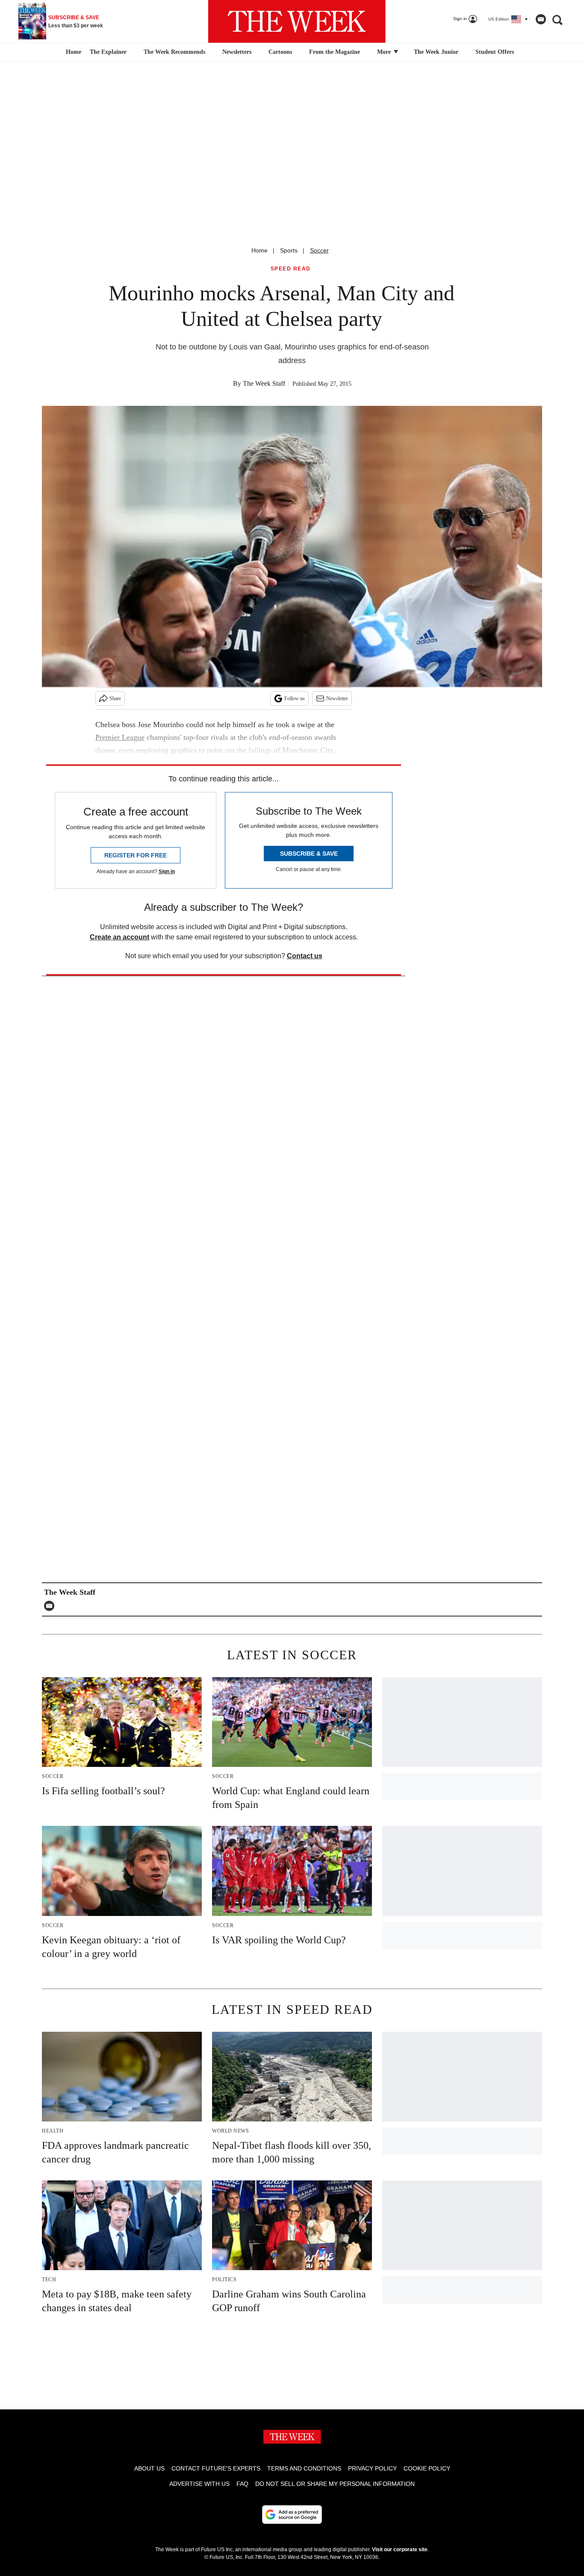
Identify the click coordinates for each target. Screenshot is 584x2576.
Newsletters (237, 52)
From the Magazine (335, 52)
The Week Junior (436, 52)
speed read (291, 269)
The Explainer (108, 52)
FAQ (242, 2484)
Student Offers (495, 52)
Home (260, 250)
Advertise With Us (199, 2484)
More (385, 52)
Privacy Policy (372, 2468)
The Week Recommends (174, 52)
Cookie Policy (427, 2468)
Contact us (305, 956)
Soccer (319, 250)
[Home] (72, 52)
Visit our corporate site (400, 2550)
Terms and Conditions (304, 2468)
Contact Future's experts (216, 2468)
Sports (289, 250)
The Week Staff (264, 383)
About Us (149, 2468)
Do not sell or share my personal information (335, 2484)
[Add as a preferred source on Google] (292, 2514)
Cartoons (280, 52)
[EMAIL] (51, 1606)
